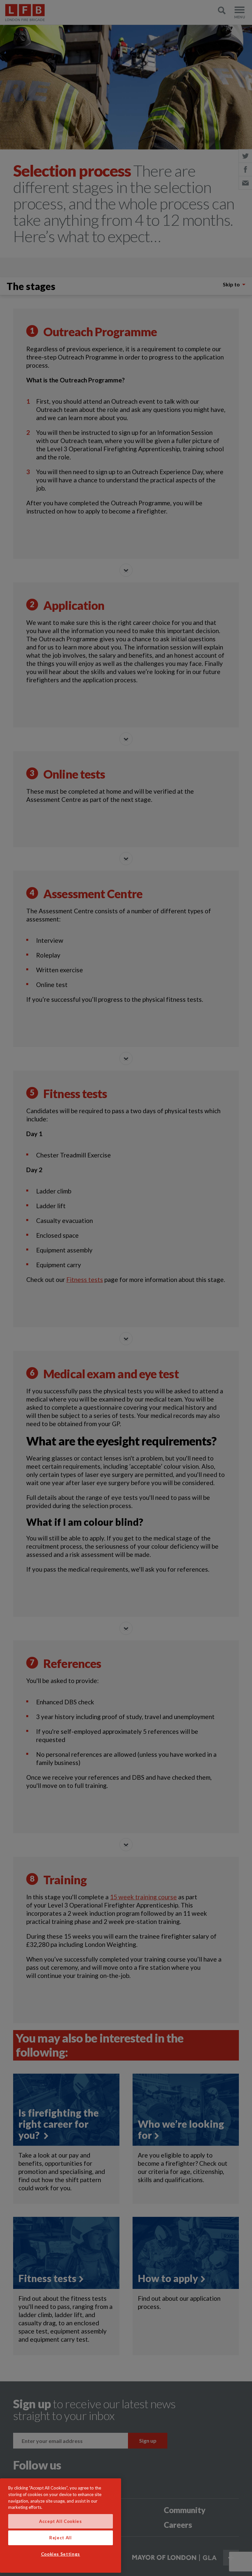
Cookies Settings (61, 2554)
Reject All (61, 2538)
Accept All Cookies (61, 2521)
